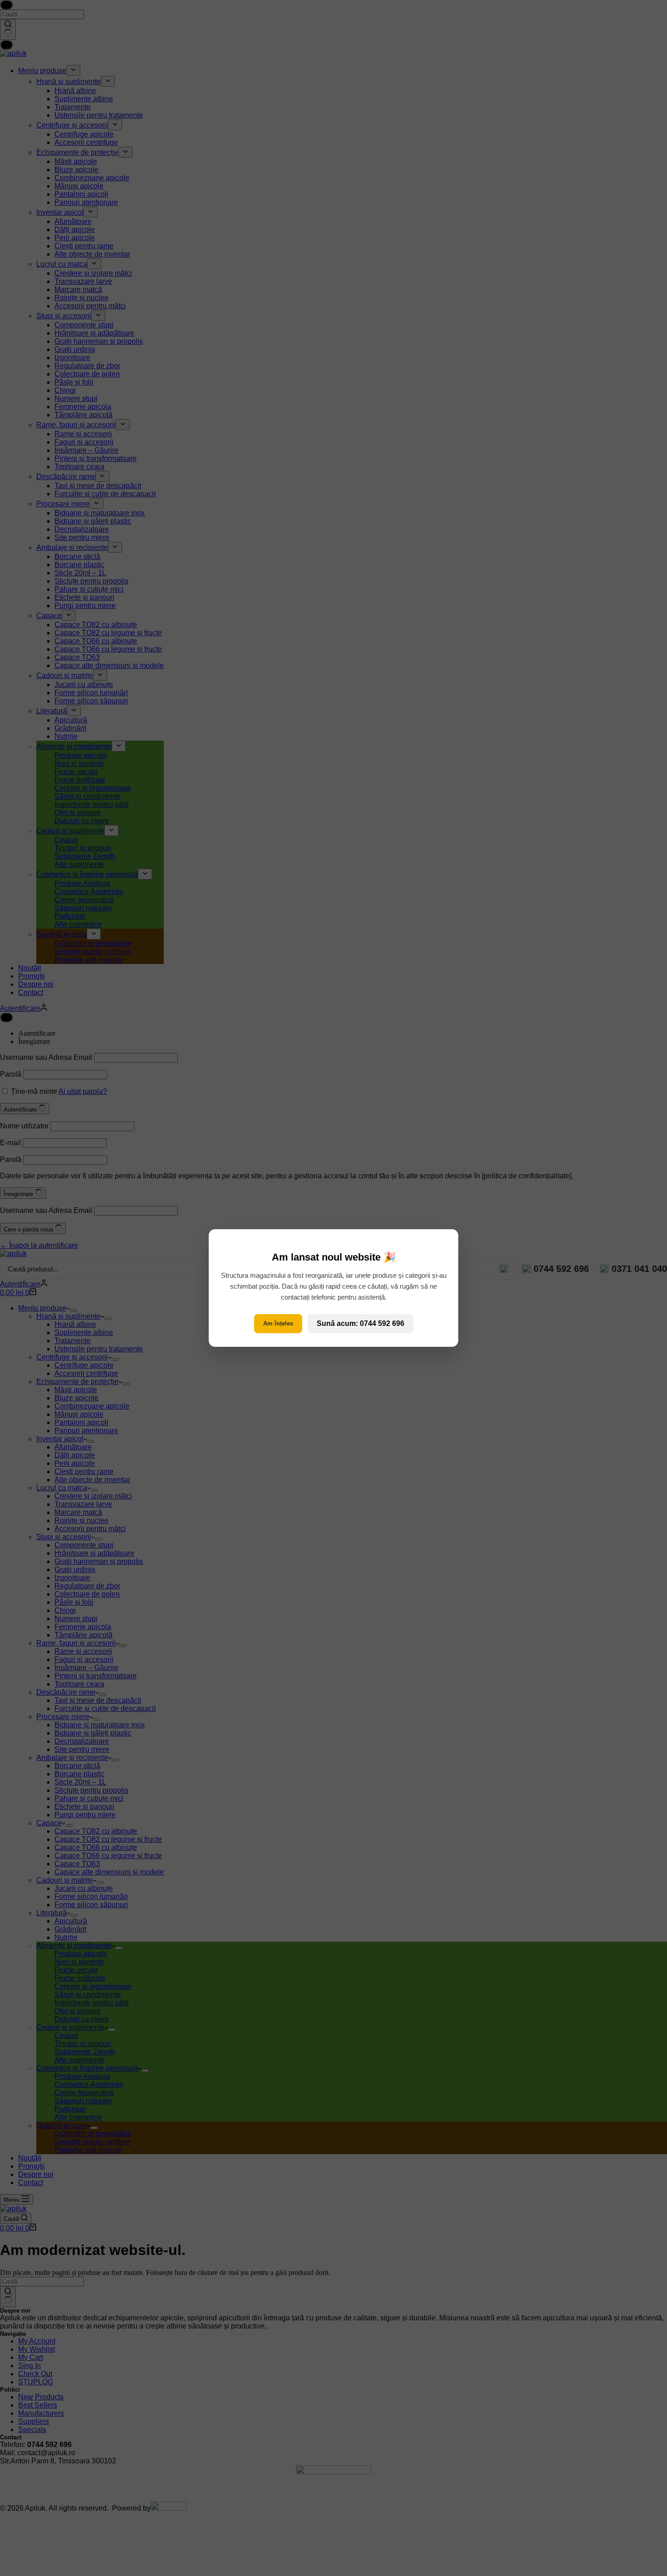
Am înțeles (278, 1323)
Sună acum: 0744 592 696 (360, 1323)
